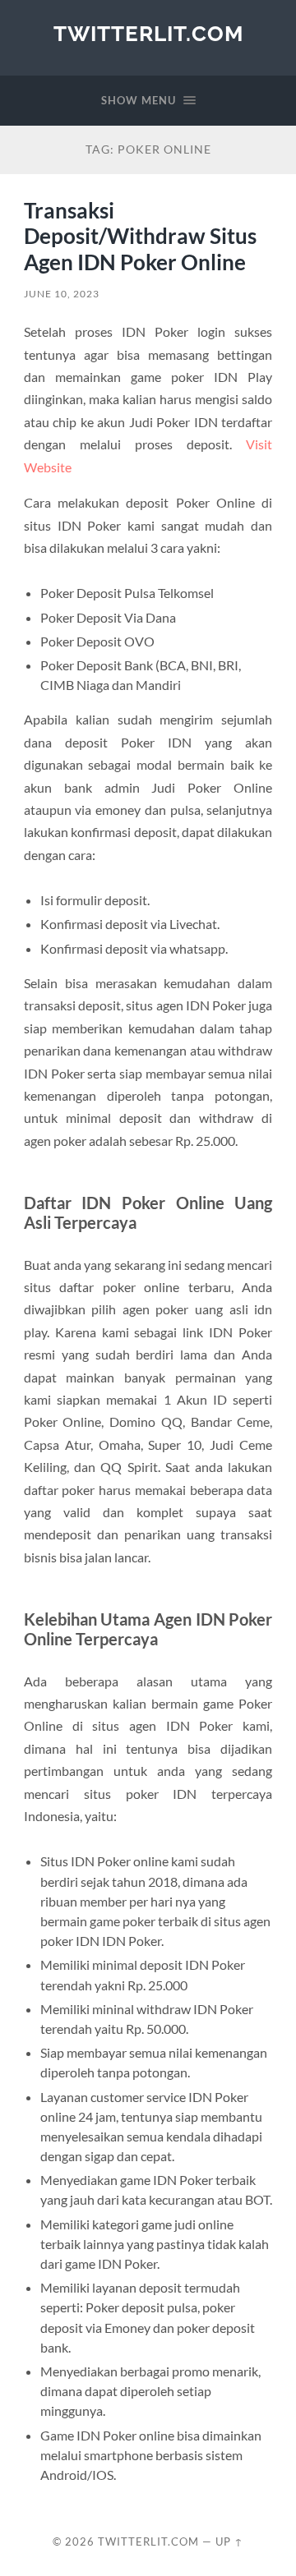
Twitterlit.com (148, 33)
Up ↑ (229, 2541)
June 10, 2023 (62, 294)
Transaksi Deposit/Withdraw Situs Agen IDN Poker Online (140, 236)
